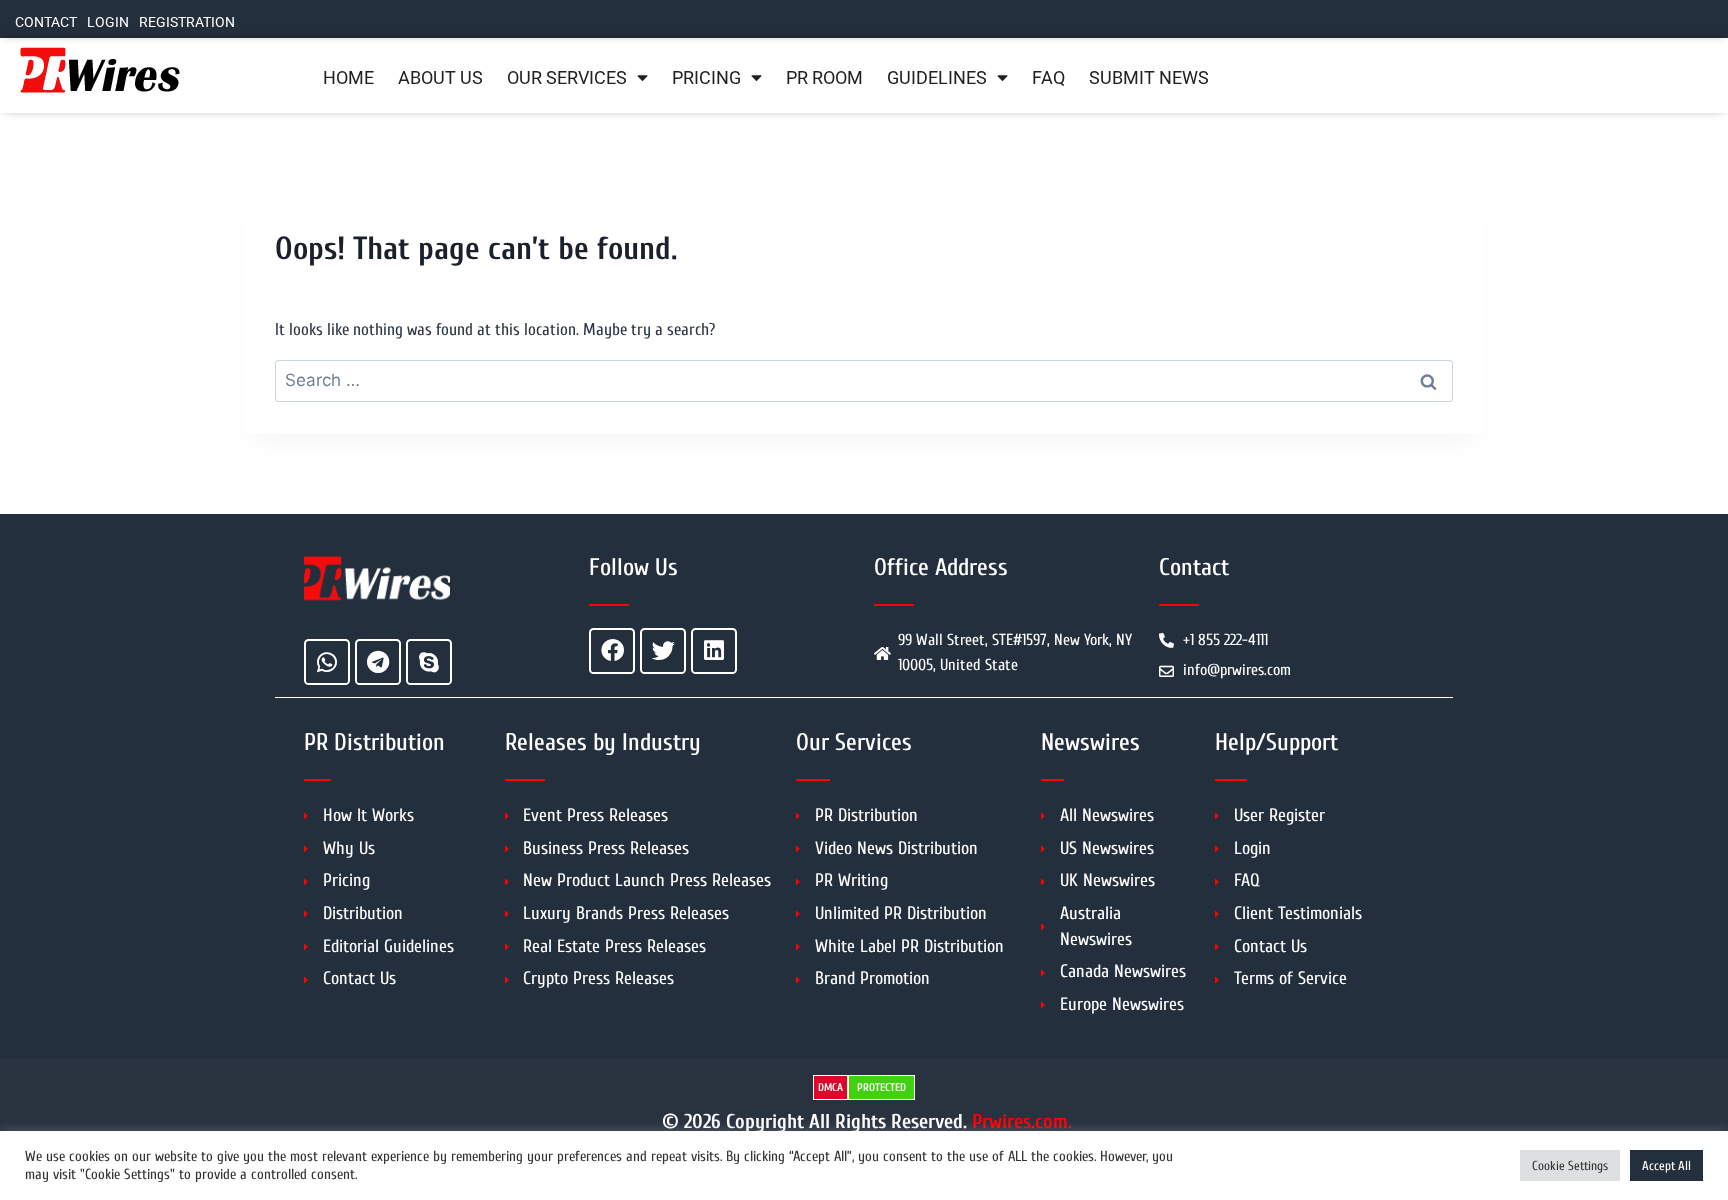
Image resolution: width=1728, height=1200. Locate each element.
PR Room (824, 78)
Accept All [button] (1666, 1165)
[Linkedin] (714, 651)
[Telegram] (378, 662)
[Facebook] (612, 651)
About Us (440, 78)
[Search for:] (864, 380)
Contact (46, 22)
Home (348, 78)
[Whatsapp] (327, 662)
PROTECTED (881, 1087)
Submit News (1149, 78)
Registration (187, 22)
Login (108, 22)
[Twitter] (663, 651)
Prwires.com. (1022, 1121)
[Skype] (429, 662)
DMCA (830, 1087)
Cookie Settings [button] (1570, 1165)
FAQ (1048, 78)
